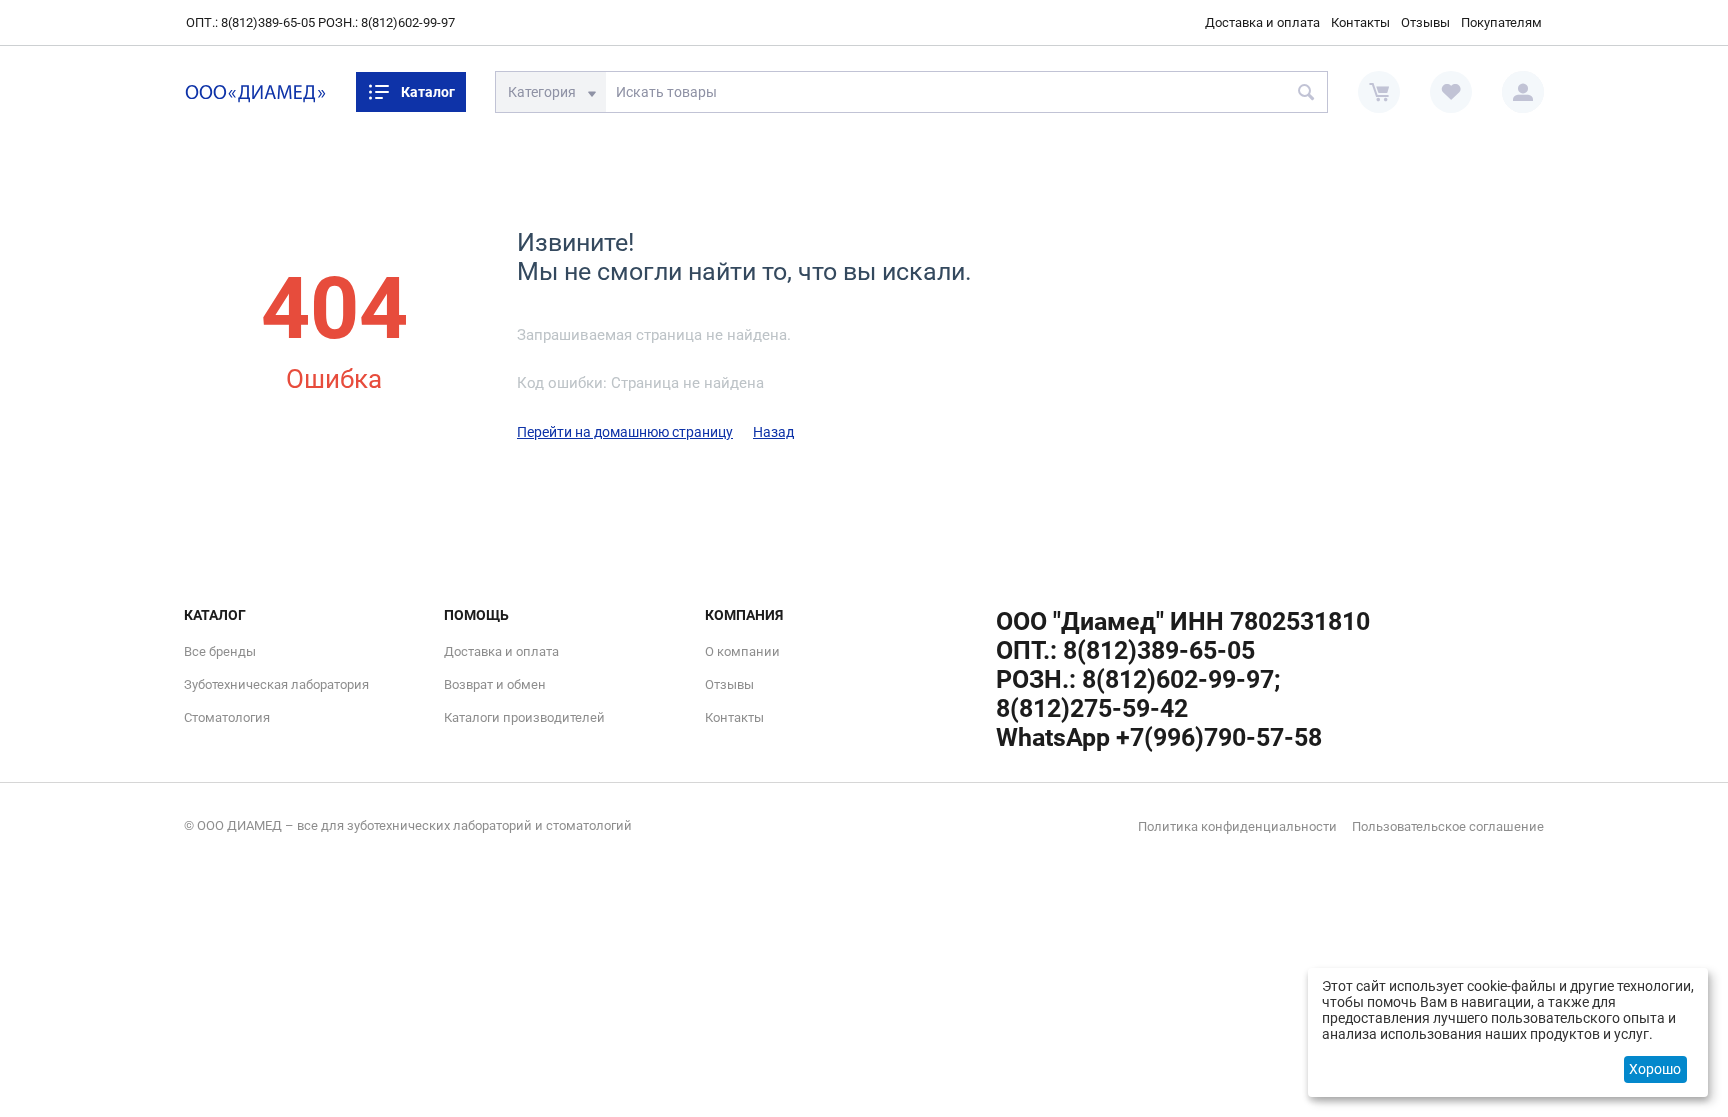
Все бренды (220, 651)
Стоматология (227, 717)
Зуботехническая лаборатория (276, 684)
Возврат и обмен (495, 684)
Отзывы (1425, 22)
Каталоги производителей (524, 717)
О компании (742, 651)
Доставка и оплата (1262, 22)
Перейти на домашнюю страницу (625, 432)
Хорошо (1655, 1069)
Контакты (1360, 22)
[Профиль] (1523, 92)
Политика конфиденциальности (1237, 826)
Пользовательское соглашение (1448, 826)
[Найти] (1307, 92)
